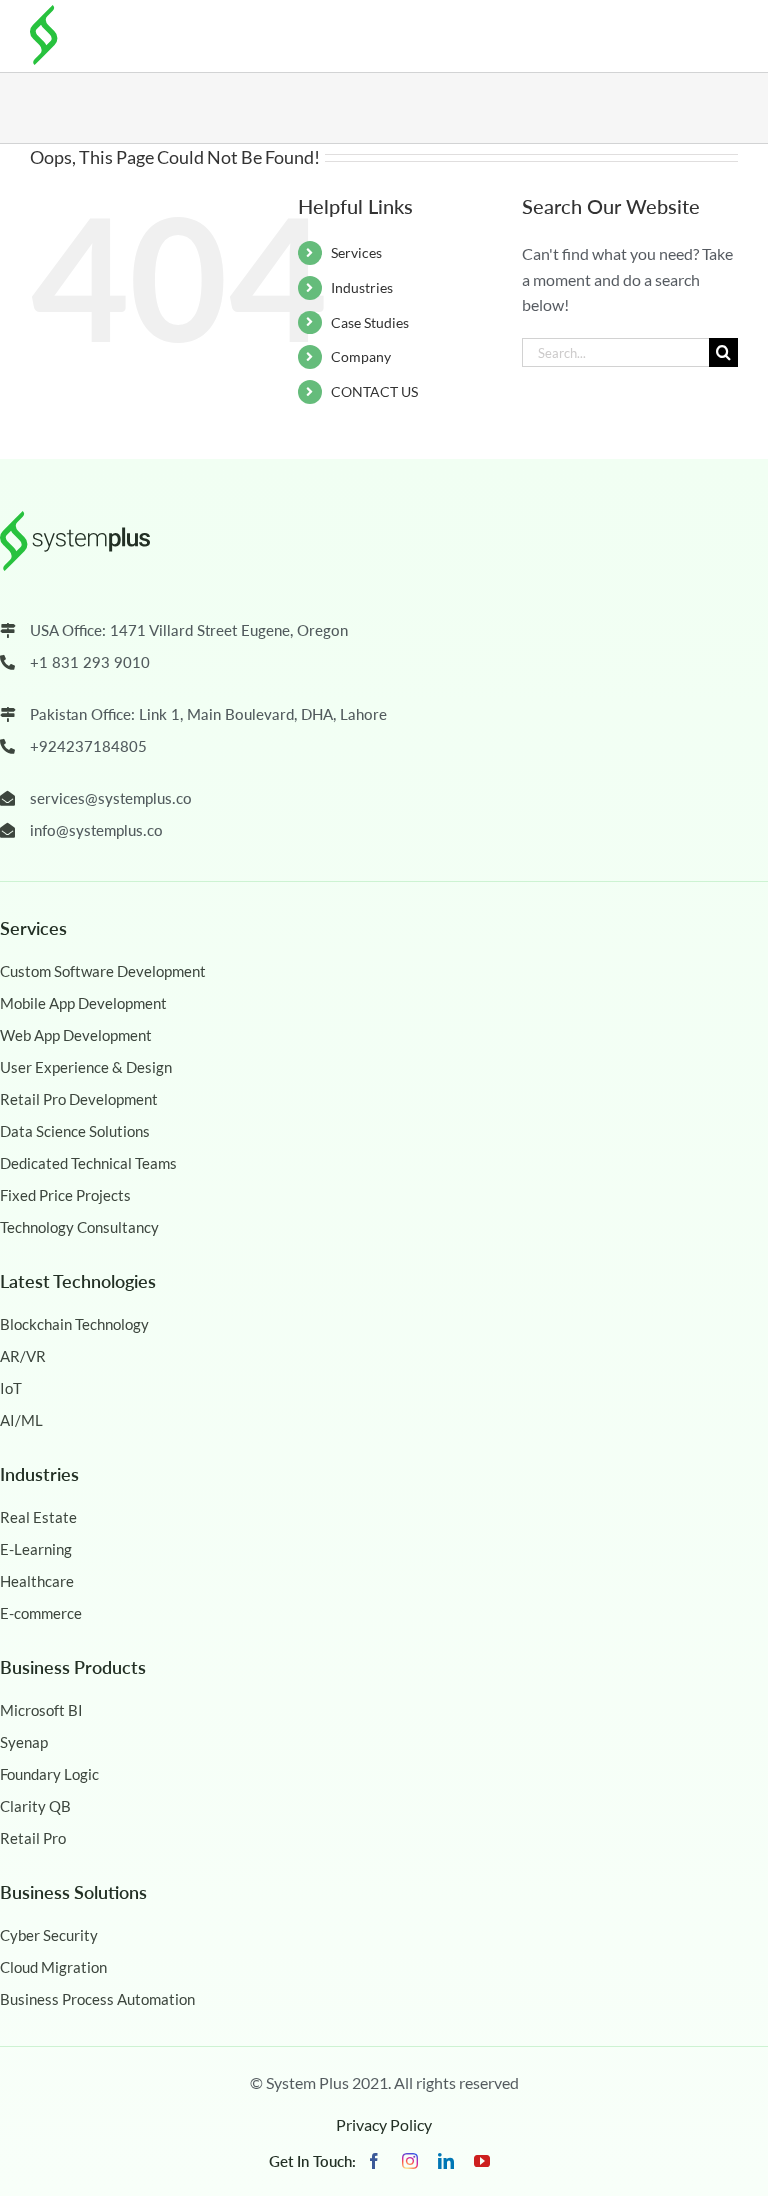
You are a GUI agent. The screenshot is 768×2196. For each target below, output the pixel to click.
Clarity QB (35, 1806)
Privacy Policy (384, 2124)
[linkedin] (446, 2161)
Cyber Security (49, 1935)
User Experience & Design (86, 1067)
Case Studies (370, 322)
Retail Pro (33, 1838)
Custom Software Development (103, 971)
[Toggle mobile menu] (723, 32)
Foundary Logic (49, 1774)
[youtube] (482, 2161)
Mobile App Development (83, 1003)
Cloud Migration (53, 1967)
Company (361, 356)
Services (356, 252)
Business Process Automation (97, 1999)
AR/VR (23, 1356)
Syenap (24, 1742)
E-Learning (36, 1549)
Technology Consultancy (79, 1227)
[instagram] (410, 2161)
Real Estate (38, 1517)
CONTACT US (374, 391)
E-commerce (41, 1613)
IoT (11, 1388)
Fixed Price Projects (65, 1195)
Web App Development (76, 1035)
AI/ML (21, 1420)
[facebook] (374, 2161)
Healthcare (37, 1581)
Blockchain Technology (74, 1324)
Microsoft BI (41, 1710)
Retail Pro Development (79, 1099)
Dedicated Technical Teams (88, 1163)
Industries (362, 287)
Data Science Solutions (75, 1131)
